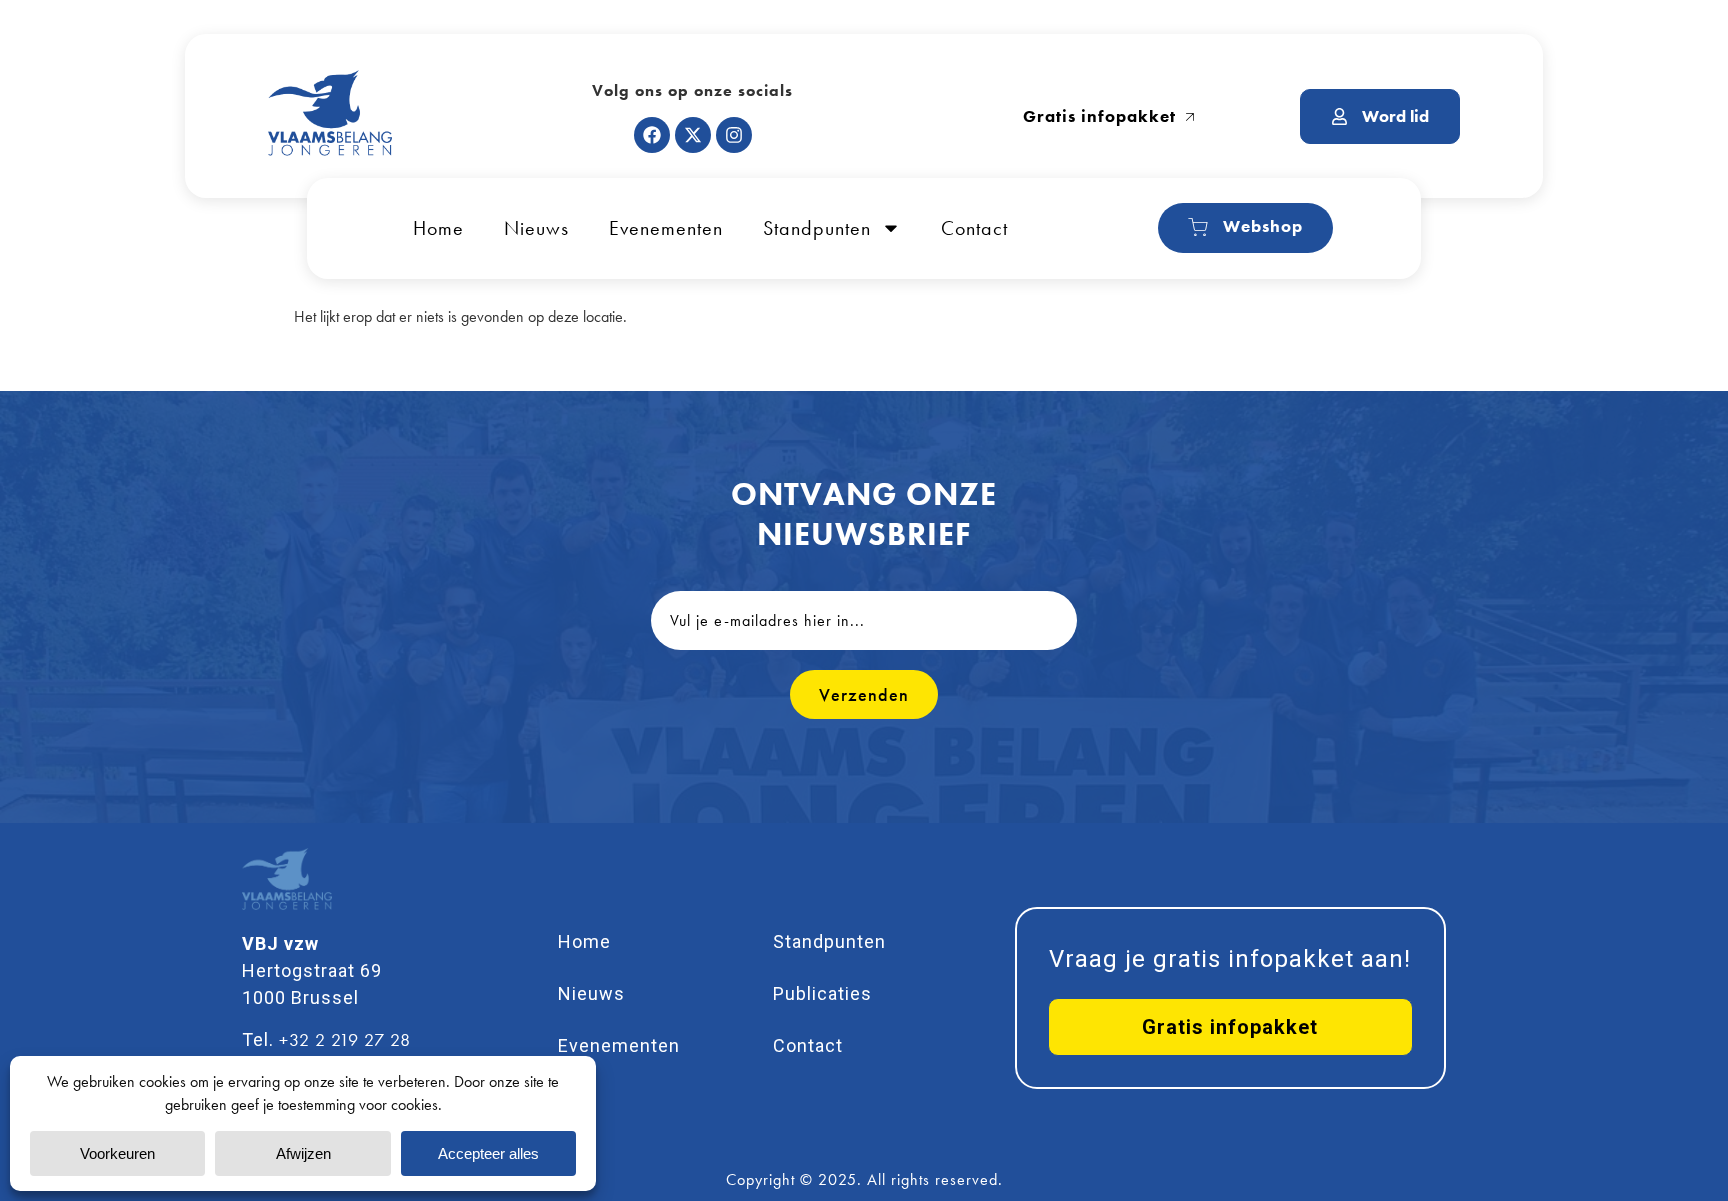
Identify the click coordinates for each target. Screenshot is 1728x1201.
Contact (974, 228)
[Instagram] (734, 135)
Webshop (1263, 226)
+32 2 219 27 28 (345, 1039)
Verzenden (864, 694)
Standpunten (817, 228)
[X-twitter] (693, 135)
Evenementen (666, 228)
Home (438, 228)
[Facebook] (652, 135)
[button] (1230, 1027)
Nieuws (536, 228)
